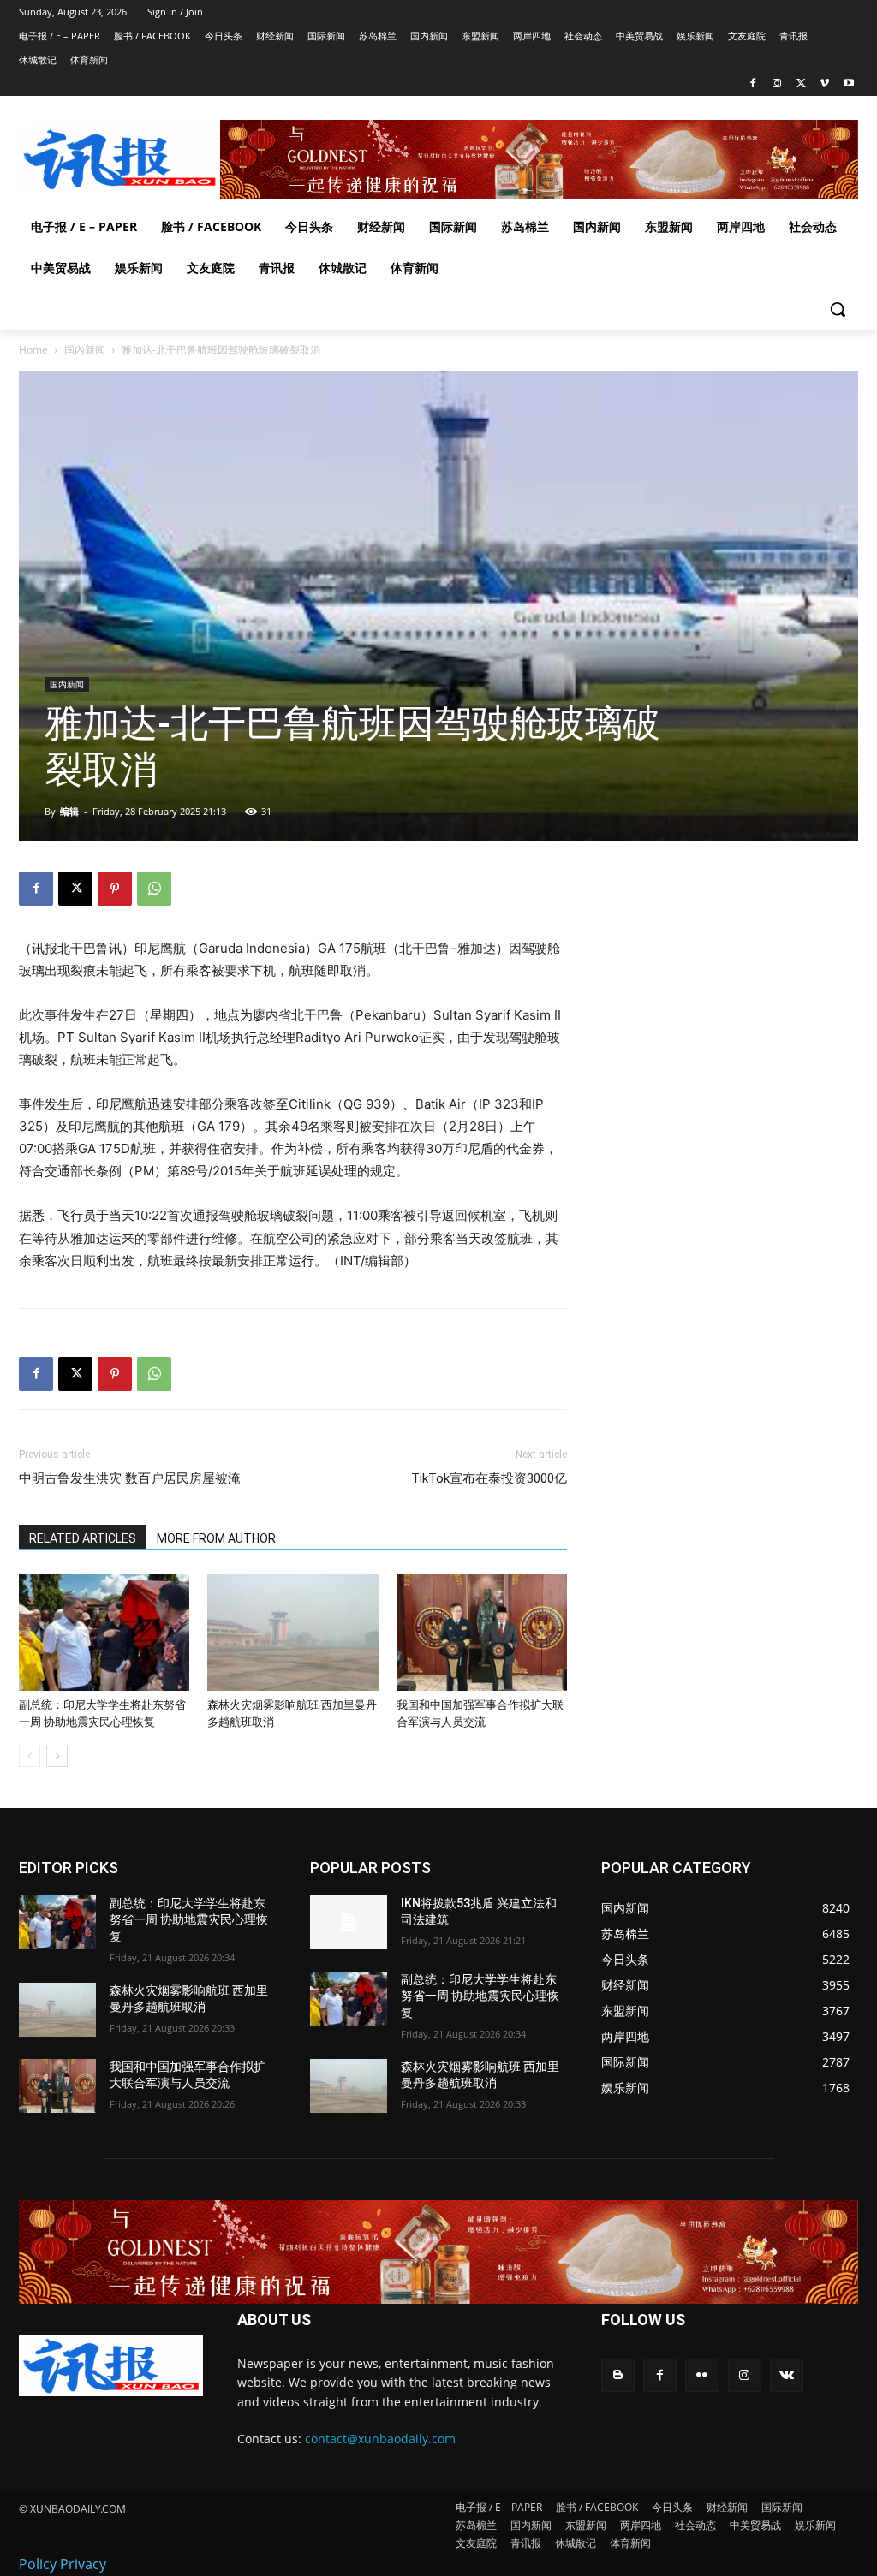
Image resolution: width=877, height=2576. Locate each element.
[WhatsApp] (154, 889)
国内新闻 (85, 350)
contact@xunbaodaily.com (380, 2439)
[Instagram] (777, 84)
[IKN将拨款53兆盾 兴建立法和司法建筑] (349, 1922)
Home (33, 350)
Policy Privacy (63, 2564)
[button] (838, 309)
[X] (801, 84)
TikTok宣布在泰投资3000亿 (489, 1478)
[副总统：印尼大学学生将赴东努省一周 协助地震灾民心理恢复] (104, 1632)
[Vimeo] (824, 84)
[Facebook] (753, 84)
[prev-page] (30, 1756)
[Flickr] (702, 2375)
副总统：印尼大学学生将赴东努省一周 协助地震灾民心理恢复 (189, 1920)
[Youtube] (848, 84)
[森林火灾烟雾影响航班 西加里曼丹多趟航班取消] (292, 1632)
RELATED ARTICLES (83, 1538)
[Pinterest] (115, 889)
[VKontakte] (787, 2375)
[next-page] (57, 1756)
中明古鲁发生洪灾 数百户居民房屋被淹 (131, 1478)
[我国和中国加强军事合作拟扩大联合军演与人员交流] (482, 1632)
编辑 (69, 811)
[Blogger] (618, 2375)
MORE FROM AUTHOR (216, 1538)
